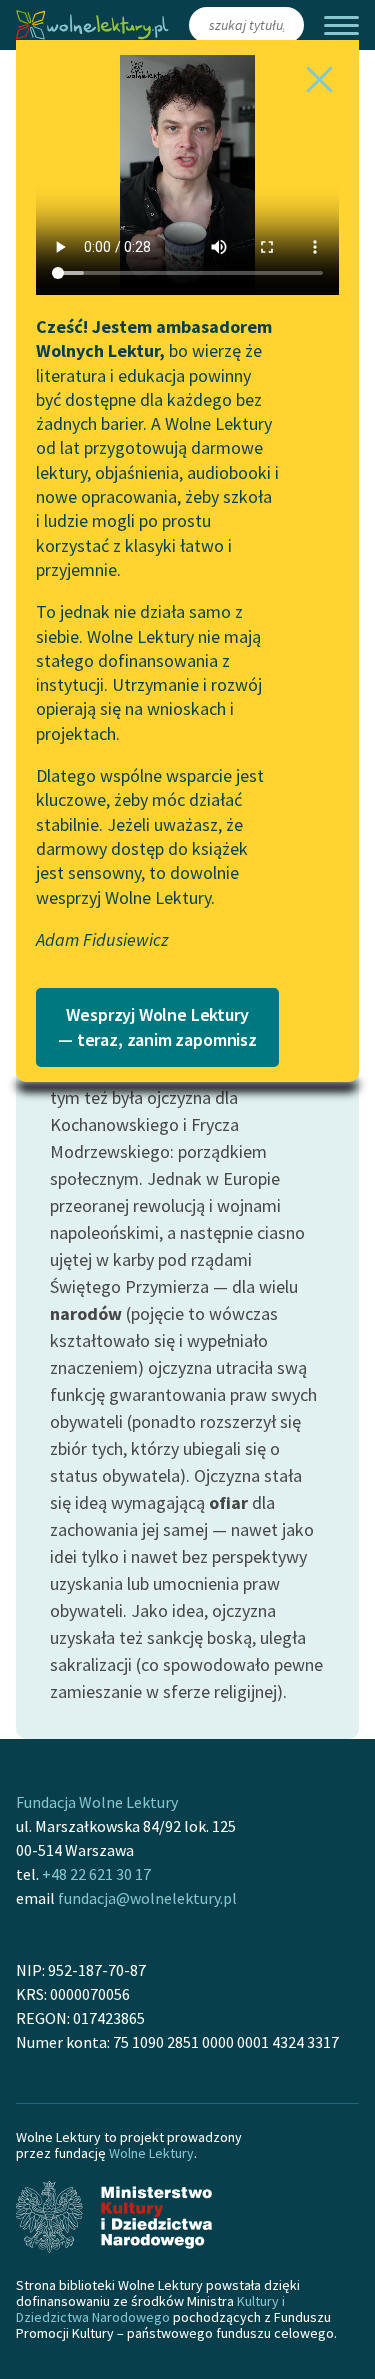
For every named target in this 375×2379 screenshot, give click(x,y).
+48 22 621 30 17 (96, 1874)
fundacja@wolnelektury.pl (147, 1898)
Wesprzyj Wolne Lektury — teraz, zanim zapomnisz (157, 1027)
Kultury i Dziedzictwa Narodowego (150, 2309)
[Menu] (341, 25)
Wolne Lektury (151, 2153)
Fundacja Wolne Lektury (97, 1802)
